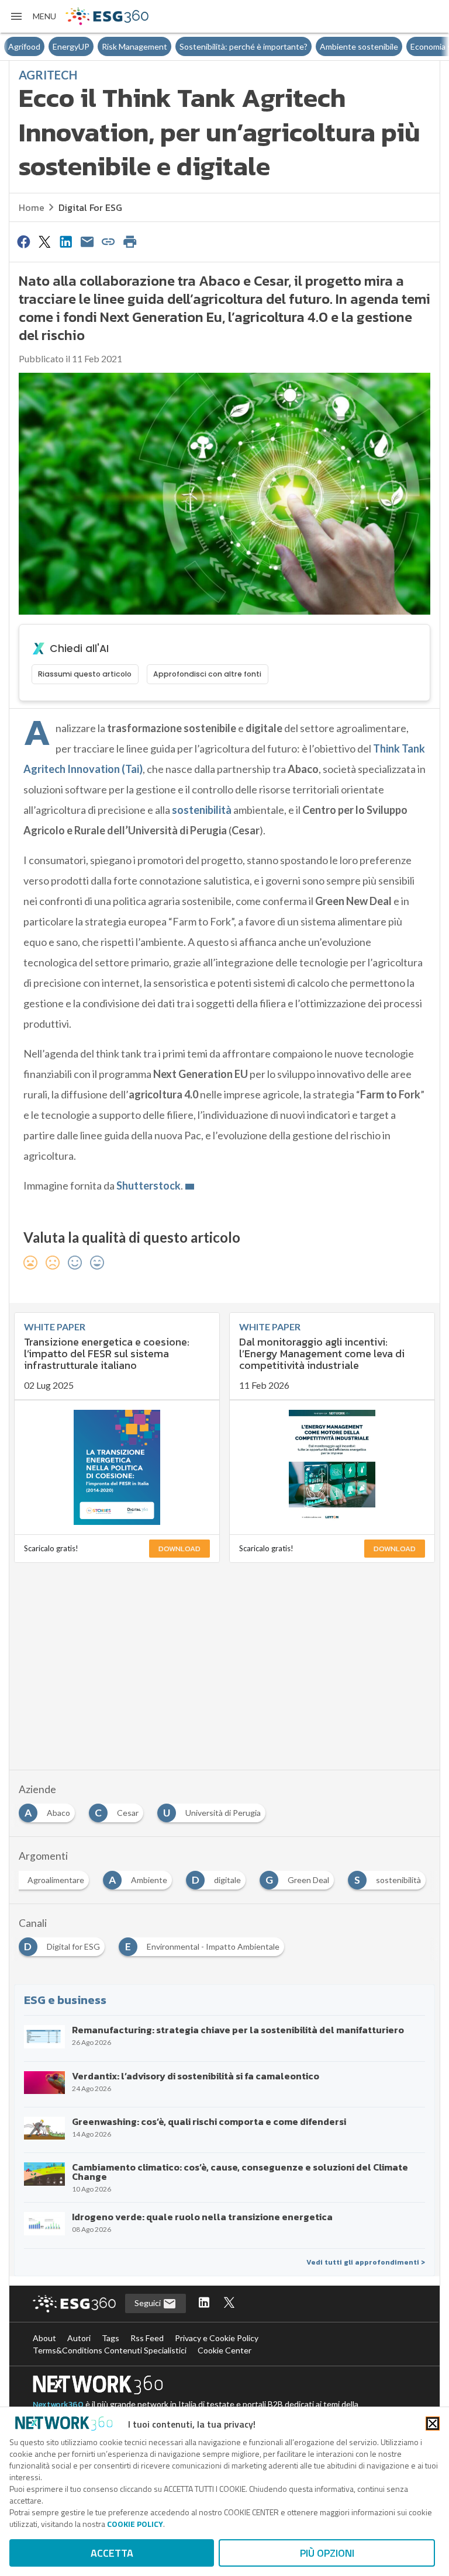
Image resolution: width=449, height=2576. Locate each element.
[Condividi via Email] (87, 241)
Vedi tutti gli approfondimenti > (366, 2262)
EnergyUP (27, 46)
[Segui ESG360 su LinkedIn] (204, 2303)
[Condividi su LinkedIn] (66, 241)
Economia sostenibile (405, 46)
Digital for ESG (90, 207)
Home (32, 207)
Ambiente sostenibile (315, 46)
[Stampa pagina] (130, 241)
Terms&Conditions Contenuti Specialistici (110, 2350)
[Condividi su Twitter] (44, 241)
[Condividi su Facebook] (23, 241)
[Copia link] (109, 241)
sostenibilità (202, 810)
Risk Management (90, 46)
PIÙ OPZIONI (327, 2553)
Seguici (148, 2303)
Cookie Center (224, 2350)
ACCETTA (112, 2553)
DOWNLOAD (179, 1549)
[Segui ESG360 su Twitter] (229, 2303)
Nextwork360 (58, 2405)
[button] (33, 16)
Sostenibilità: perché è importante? (199, 46)
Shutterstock (148, 1185)
